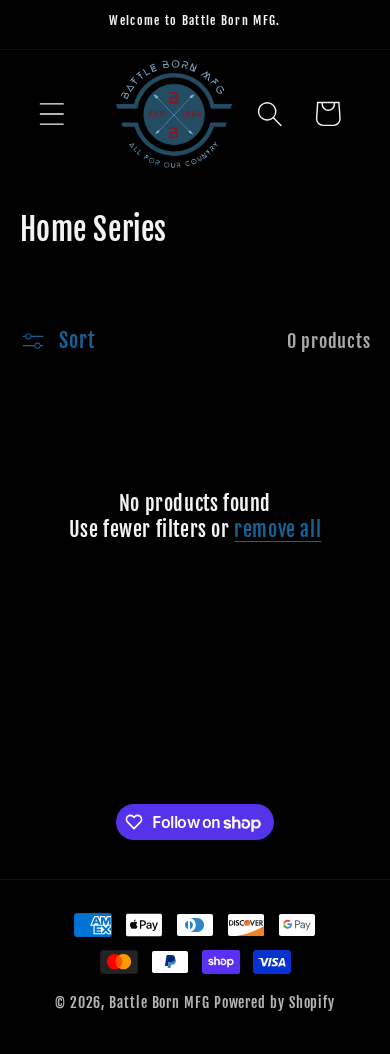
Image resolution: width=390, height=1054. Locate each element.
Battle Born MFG (159, 1003)
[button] (51, 113)
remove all (277, 529)
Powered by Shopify (274, 1003)
